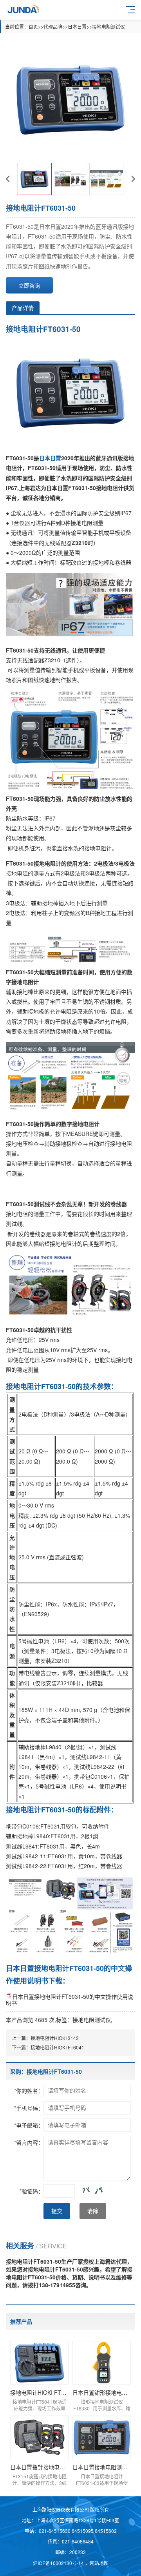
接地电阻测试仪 (108, 26)
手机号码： (29, 2108)
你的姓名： (29, 2091)
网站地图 (99, 2563)
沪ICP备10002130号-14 (59, 2563)
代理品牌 (53, 26)
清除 (93, 2211)
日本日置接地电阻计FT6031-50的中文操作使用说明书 (70, 2000)
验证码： (32, 2191)
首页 (33, 26)
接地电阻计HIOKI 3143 (55, 2038)
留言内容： (29, 2142)
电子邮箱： (29, 2125)
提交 (57, 2211)
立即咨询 (29, 285)
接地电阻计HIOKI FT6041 (57, 2047)
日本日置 (77, 26)
